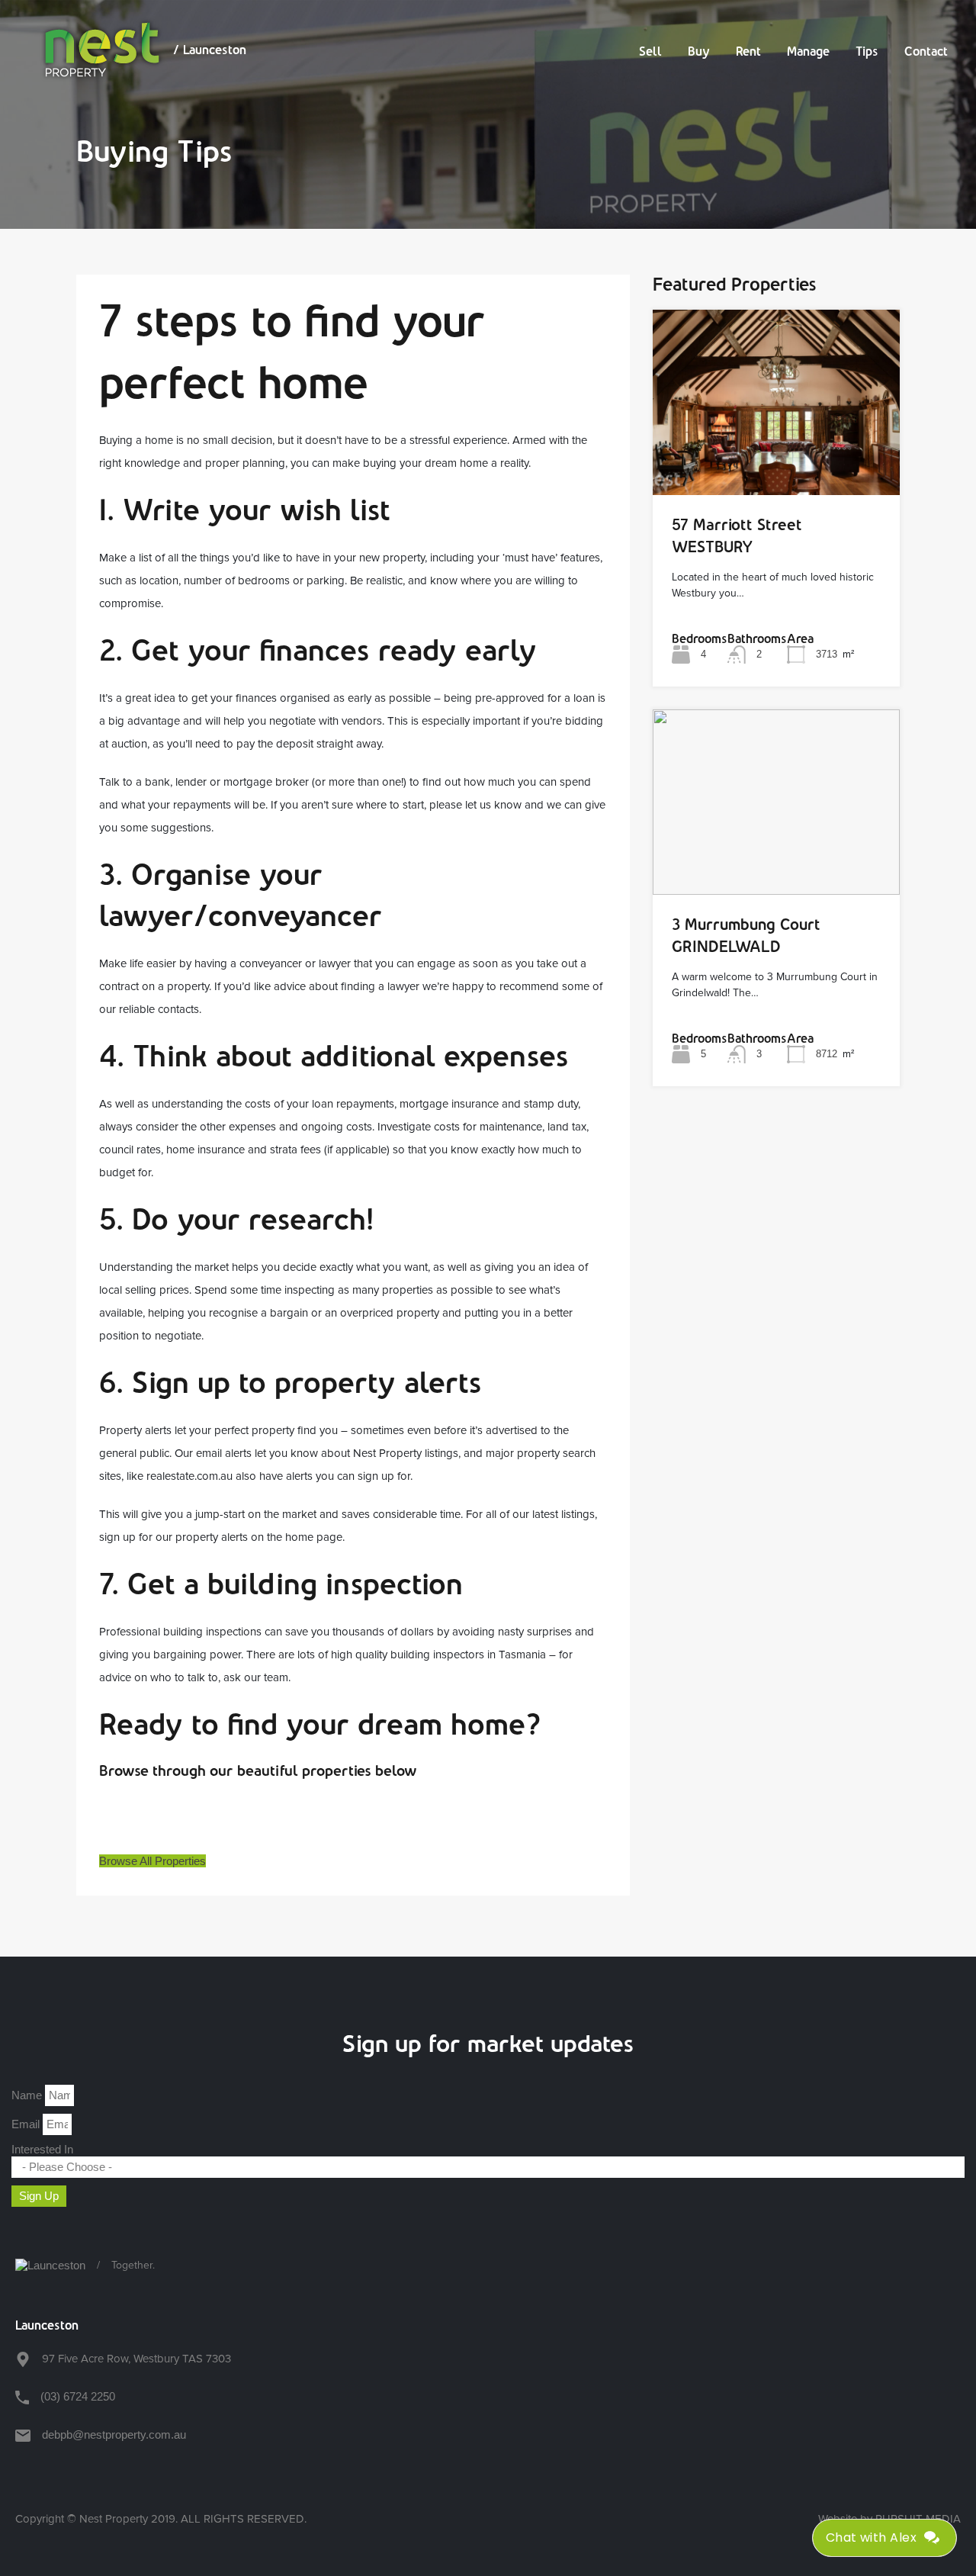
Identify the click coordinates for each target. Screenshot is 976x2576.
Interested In (42, 2149)
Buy (699, 51)
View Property (776, 458)
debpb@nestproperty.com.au (114, 2434)
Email (27, 2124)
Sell (650, 51)
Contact (926, 51)
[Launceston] (50, 2266)
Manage (808, 51)
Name (28, 2095)
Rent (748, 51)
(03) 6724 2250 (78, 2396)
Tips (867, 51)
